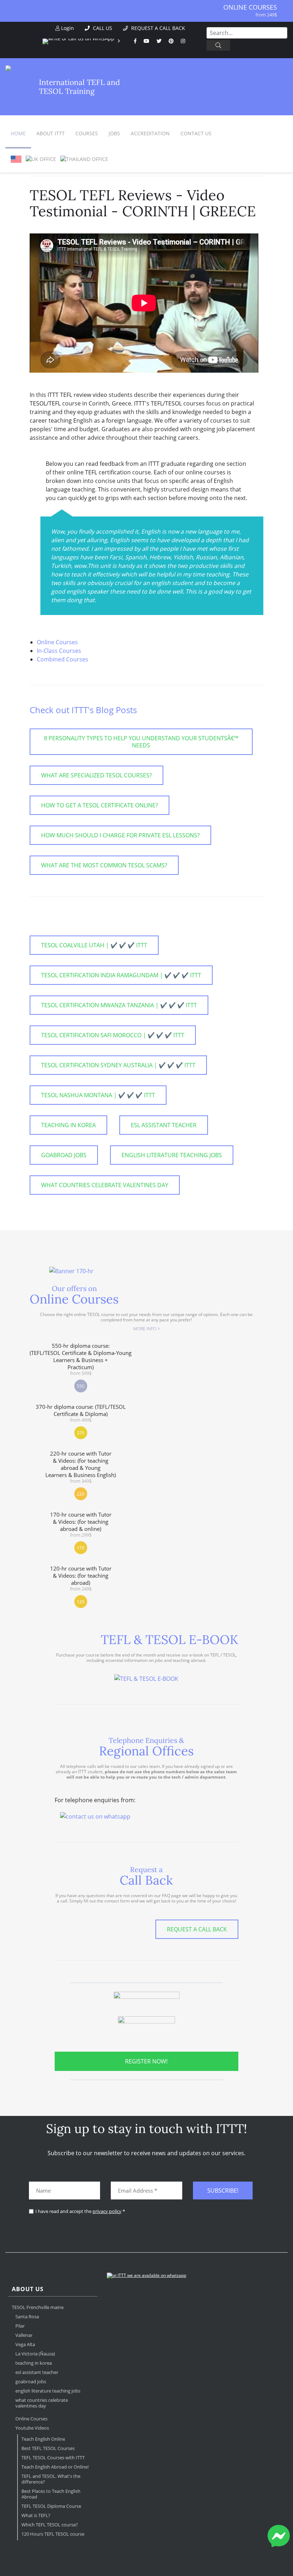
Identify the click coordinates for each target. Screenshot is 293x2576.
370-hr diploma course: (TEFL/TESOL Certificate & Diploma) (81, 1413)
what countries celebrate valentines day (105, 1185)
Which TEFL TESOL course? (50, 2525)
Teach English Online (43, 2439)
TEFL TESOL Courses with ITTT (53, 2457)
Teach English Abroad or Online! (55, 2467)
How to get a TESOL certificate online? (100, 805)
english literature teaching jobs (172, 1155)
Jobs (114, 133)
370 (81, 1433)
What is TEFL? (36, 2515)
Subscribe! (223, 2191)
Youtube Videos (32, 2428)
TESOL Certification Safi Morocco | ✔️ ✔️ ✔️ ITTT (113, 1035)
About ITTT (51, 133)
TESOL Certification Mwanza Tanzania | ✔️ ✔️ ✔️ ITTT (119, 1005)
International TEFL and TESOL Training (80, 87)
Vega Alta (25, 2344)
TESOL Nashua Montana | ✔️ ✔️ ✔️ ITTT (98, 1095)
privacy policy (107, 2211)
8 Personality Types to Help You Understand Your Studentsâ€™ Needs (141, 742)
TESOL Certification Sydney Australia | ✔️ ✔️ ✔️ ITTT (118, 1065)
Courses (87, 133)
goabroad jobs (64, 1155)
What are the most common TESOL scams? (104, 865)
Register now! (146, 2061)
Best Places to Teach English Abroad (51, 2494)
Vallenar (24, 2335)
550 (81, 1386)
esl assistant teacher (164, 1125)
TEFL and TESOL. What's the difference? (51, 2479)
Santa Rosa (27, 2317)
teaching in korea (68, 1125)
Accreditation (150, 133)
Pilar (20, 2326)
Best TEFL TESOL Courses (48, 2448)
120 (81, 1602)
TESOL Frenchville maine (38, 2307)
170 (81, 1548)
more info (145, 1329)
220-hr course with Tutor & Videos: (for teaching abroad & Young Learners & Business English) (81, 1467)
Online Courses (250, 7)
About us (28, 2289)
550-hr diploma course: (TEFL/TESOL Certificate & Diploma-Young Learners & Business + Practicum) (81, 1359)
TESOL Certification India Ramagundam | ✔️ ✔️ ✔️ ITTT (121, 975)
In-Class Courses (59, 651)
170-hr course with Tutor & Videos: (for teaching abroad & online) (81, 1524)
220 (81, 1494)
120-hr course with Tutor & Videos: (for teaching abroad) (81, 1578)
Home (18, 133)
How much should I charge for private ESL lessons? (120, 835)
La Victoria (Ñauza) (35, 2354)
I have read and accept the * (80, 2211)
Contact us (196, 133)
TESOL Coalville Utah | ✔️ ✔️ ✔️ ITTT (94, 945)
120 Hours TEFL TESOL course (53, 2534)
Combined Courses (63, 659)
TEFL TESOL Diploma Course (51, 2506)
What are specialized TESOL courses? (96, 775)
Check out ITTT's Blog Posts (83, 710)
